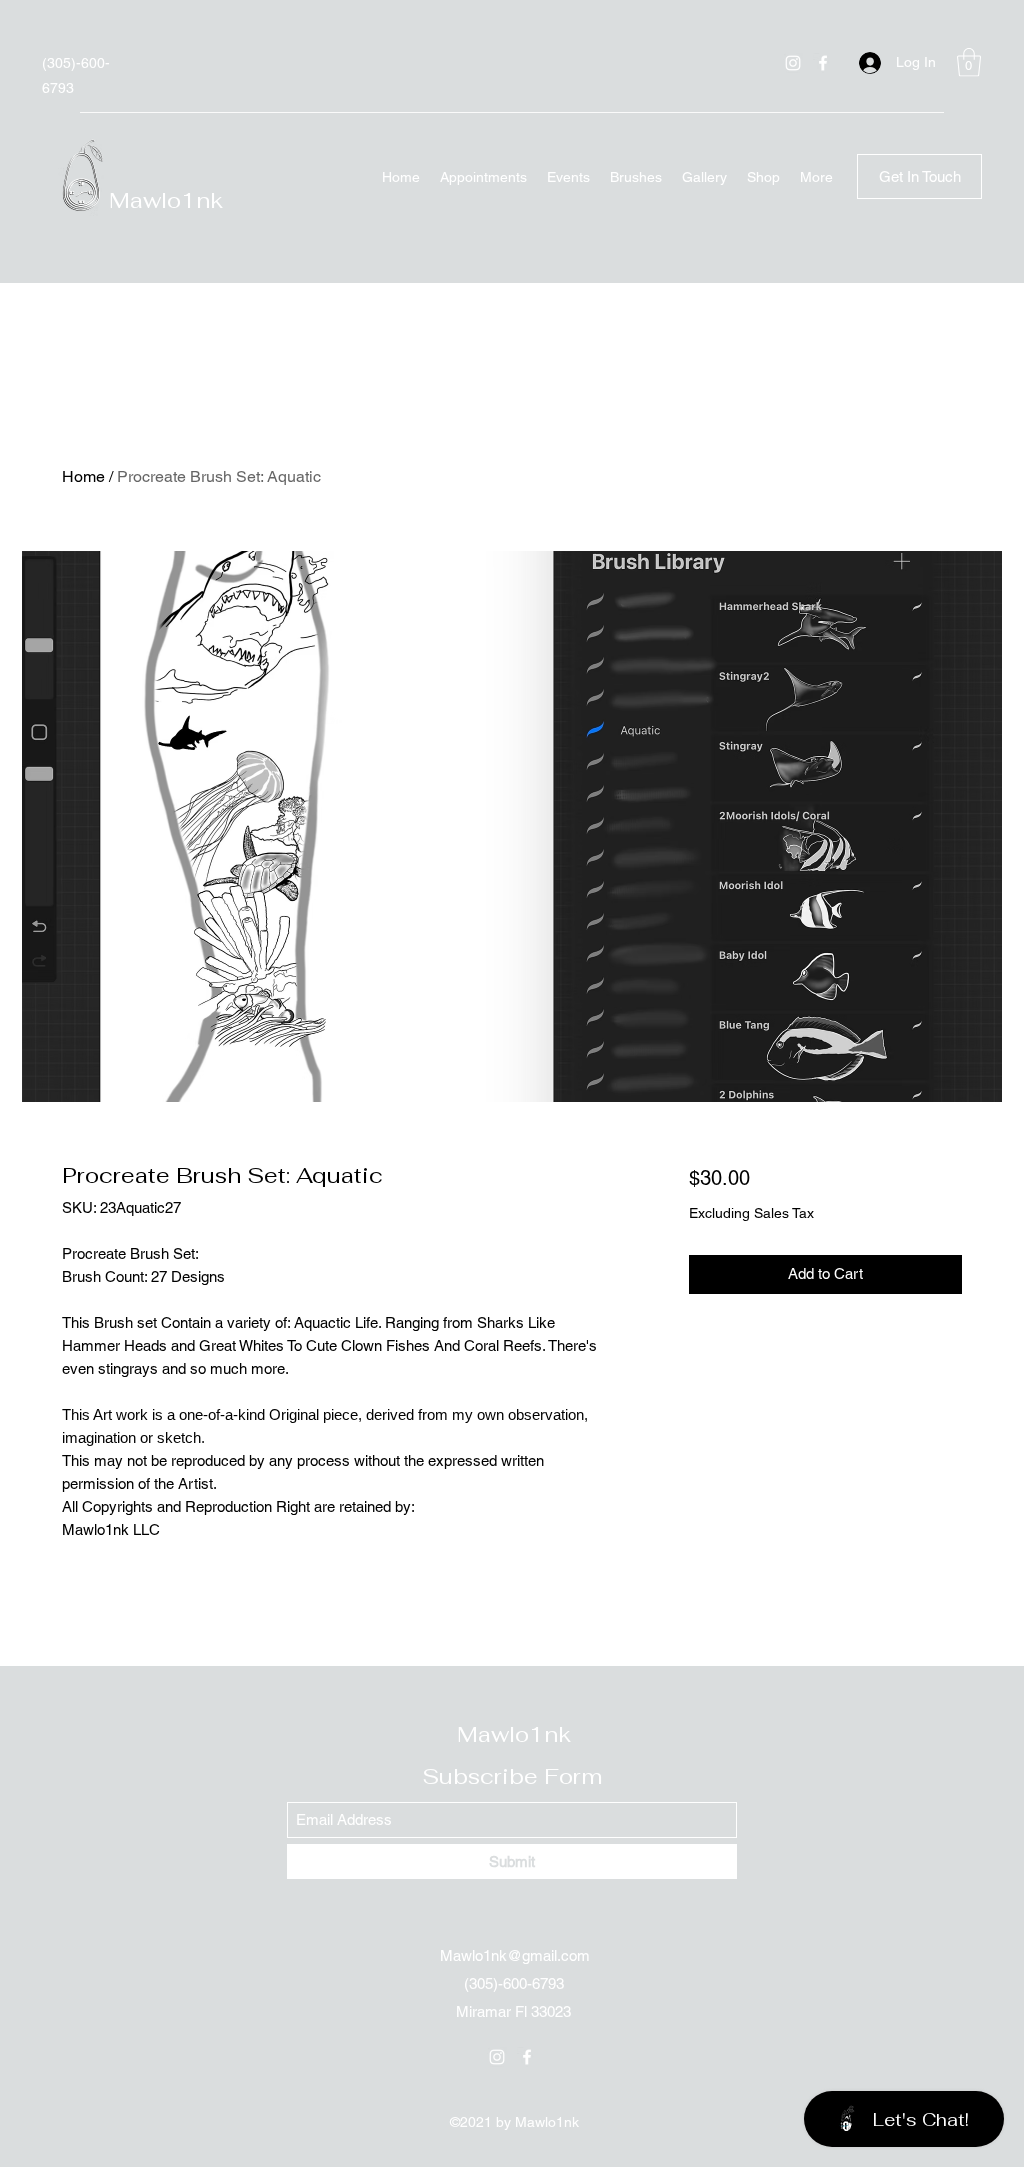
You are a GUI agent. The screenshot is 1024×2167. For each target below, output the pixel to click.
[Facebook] (823, 63)
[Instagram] (793, 63)
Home (83, 476)
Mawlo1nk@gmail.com (515, 1955)
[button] (969, 62)
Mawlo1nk (166, 200)
